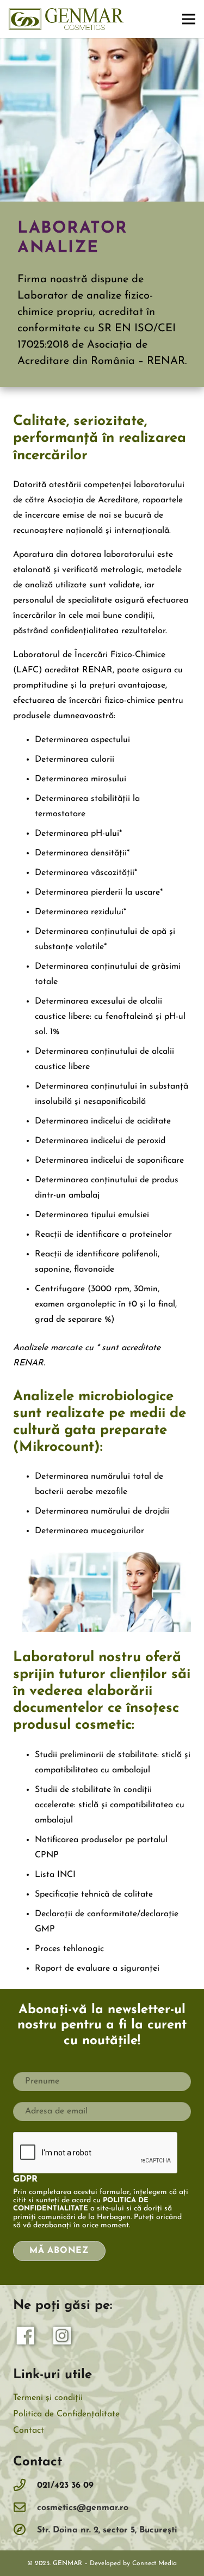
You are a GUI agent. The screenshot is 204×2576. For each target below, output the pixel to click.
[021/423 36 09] (25, 2486)
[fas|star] (26, 2338)
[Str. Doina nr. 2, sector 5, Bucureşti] (25, 2531)
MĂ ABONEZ (59, 2251)
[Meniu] (189, 19)
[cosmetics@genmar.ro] (25, 2508)
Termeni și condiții (48, 2398)
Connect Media (154, 2563)
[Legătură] (66, 19)
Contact (29, 2431)
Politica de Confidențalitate (66, 2414)
